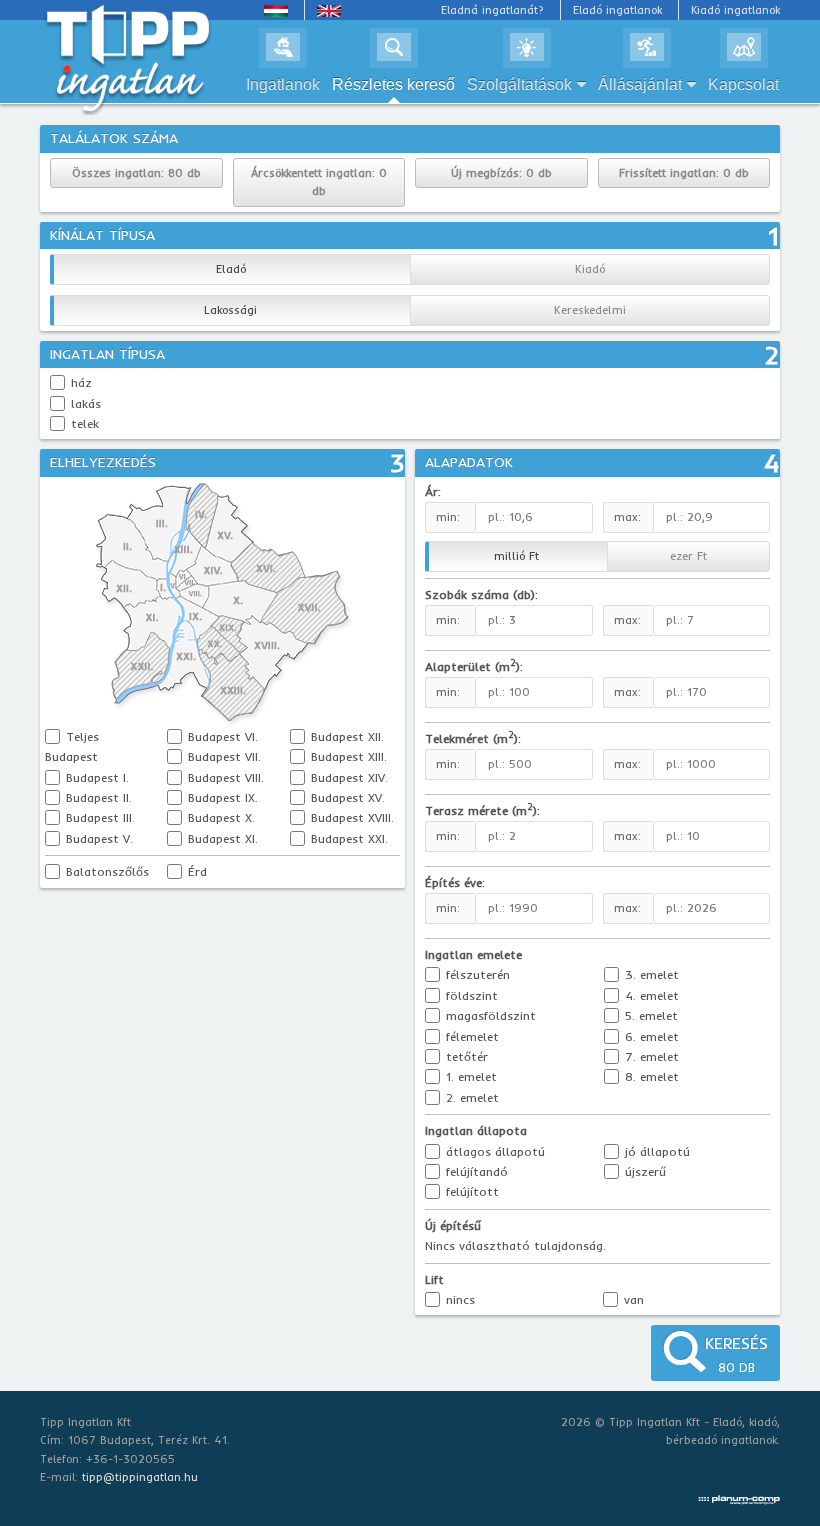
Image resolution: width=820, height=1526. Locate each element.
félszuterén (476, 974)
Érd (195, 871)
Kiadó (590, 269)
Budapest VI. (221, 736)
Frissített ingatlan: (684, 173)
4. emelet (650, 995)
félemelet (470, 1036)
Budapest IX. (221, 797)
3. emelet (650, 974)
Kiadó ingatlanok (735, 10)
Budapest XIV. (347, 777)
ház (81, 382)
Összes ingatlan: (136, 173)
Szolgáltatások (519, 84)
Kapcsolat (743, 84)
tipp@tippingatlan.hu (140, 1477)
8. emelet (650, 1076)
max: (627, 620)
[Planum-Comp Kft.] (739, 1495)
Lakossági (230, 310)
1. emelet (469, 1076)
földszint (470, 995)
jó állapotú (655, 1151)
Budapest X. (219, 817)
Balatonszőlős (105, 871)
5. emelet (649, 1015)
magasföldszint (489, 1015)
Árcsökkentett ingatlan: (319, 182)
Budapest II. (97, 797)
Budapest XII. (345, 736)
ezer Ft (688, 556)
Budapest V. (97, 838)
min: (448, 620)
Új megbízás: (501, 173)
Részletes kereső (393, 84)
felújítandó (475, 1171)
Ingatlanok (283, 84)
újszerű (643, 1171)
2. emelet (470, 1097)
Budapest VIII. (224, 777)
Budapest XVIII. (350, 817)
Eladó (231, 269)
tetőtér (465, 1056)
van (632, 1299)
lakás (86, 403)
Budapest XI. (221, 838)
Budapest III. (98, 817)
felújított (470, 1191)
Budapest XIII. (347, 756)
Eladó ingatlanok (617, 10)
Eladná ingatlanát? (492, 10)
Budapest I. (95, 777)
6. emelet (650, 1036)
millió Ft (516, 556)
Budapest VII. (222, 756)
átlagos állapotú (493, 1151)
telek (85, 423)
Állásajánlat (640, 84)
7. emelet (650, 1056)
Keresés (736, 1353)
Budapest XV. (346, 797)
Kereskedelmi (590, 310)
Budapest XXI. (347, 838)
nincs (458, 1299)
